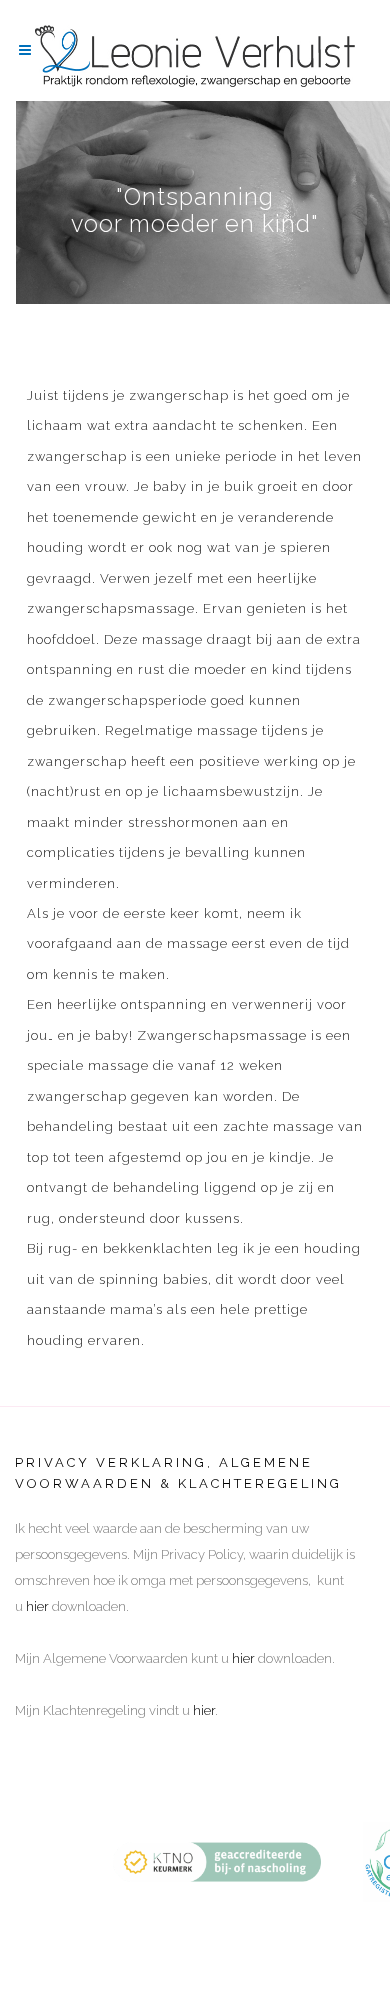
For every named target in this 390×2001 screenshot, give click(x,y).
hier (37, 1606)
